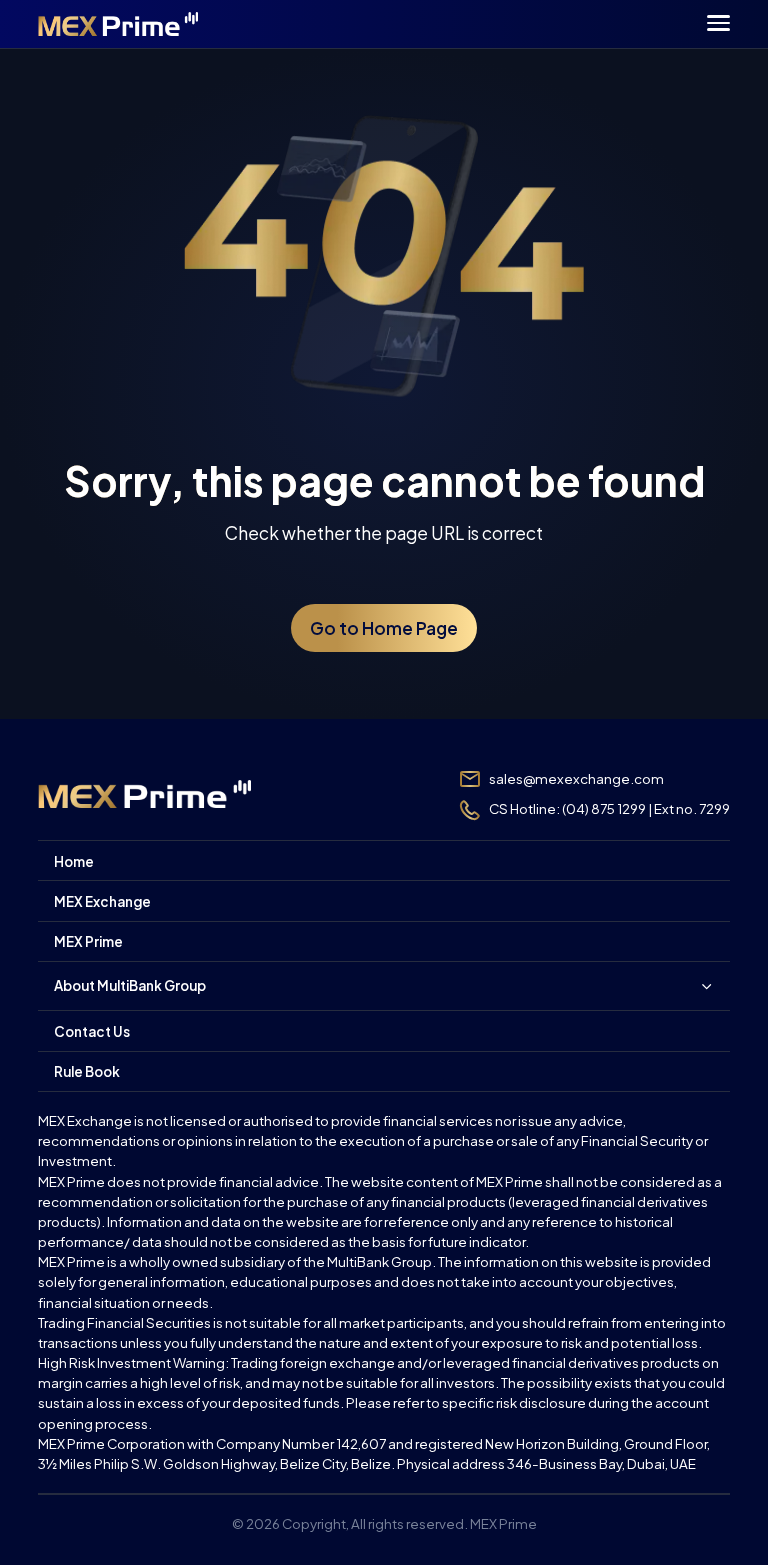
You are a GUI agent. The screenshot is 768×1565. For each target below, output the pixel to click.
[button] (718, 26)
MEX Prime (88, 941)
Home (74, 861)
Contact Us (92, 1031)
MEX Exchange (102, 901)
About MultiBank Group (130, 985)
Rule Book (87, 1071)
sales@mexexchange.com (576, 778)
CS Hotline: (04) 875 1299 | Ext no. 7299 (609, 808)
